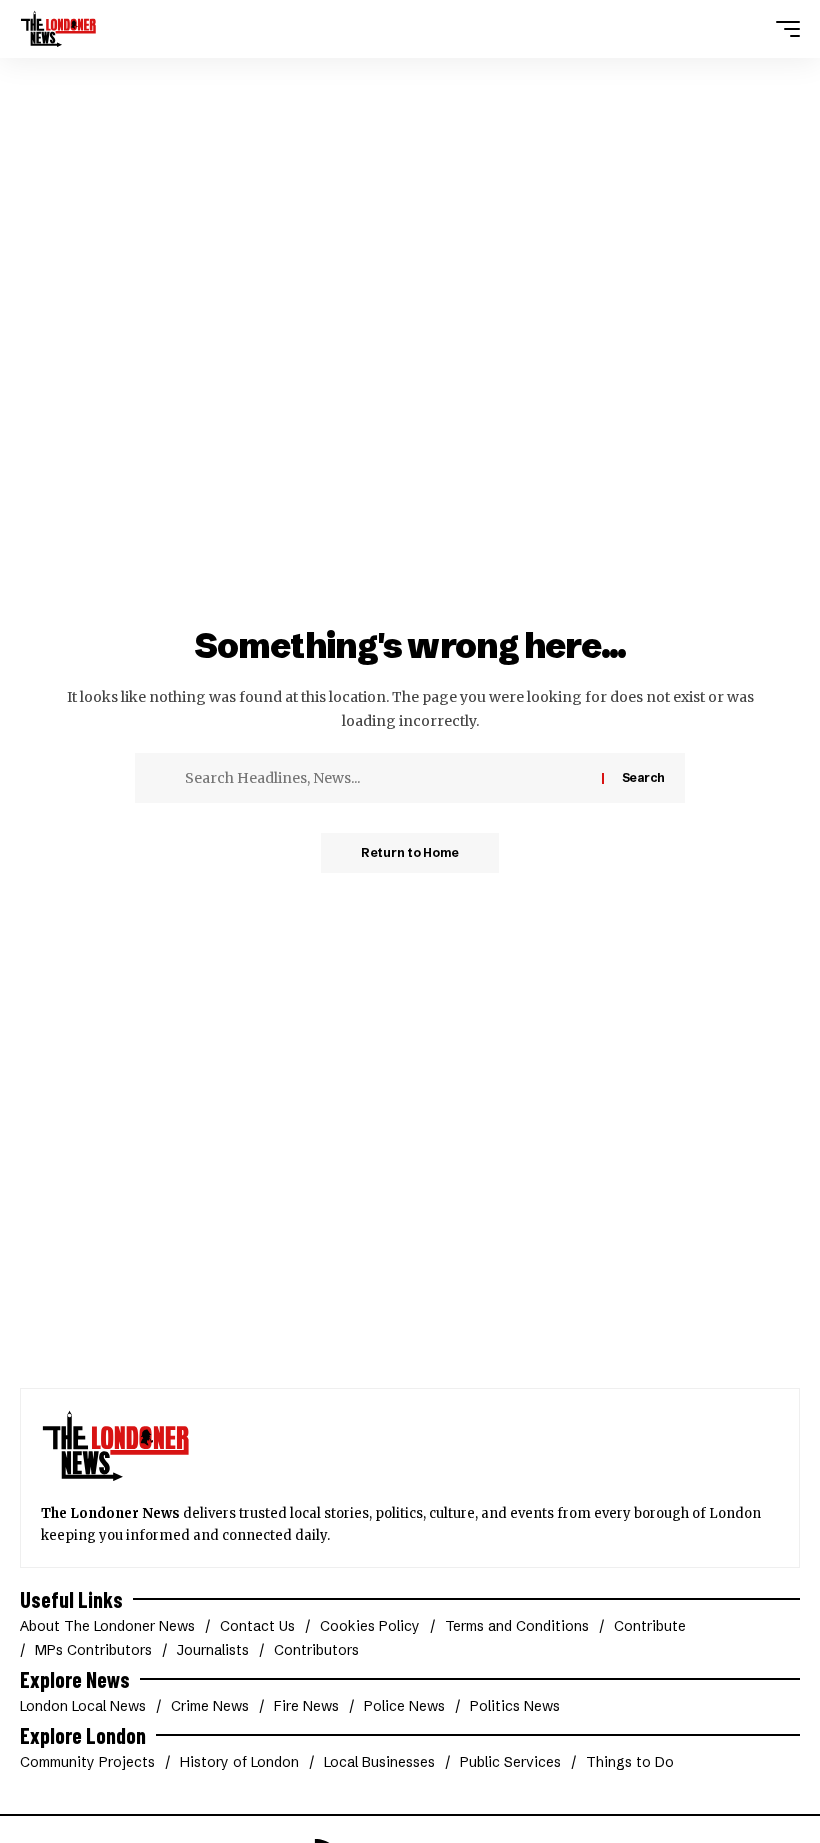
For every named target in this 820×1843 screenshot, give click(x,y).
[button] (783, 29)
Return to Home (410, 852)
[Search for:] (386, 778)
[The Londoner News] (58, 29)
